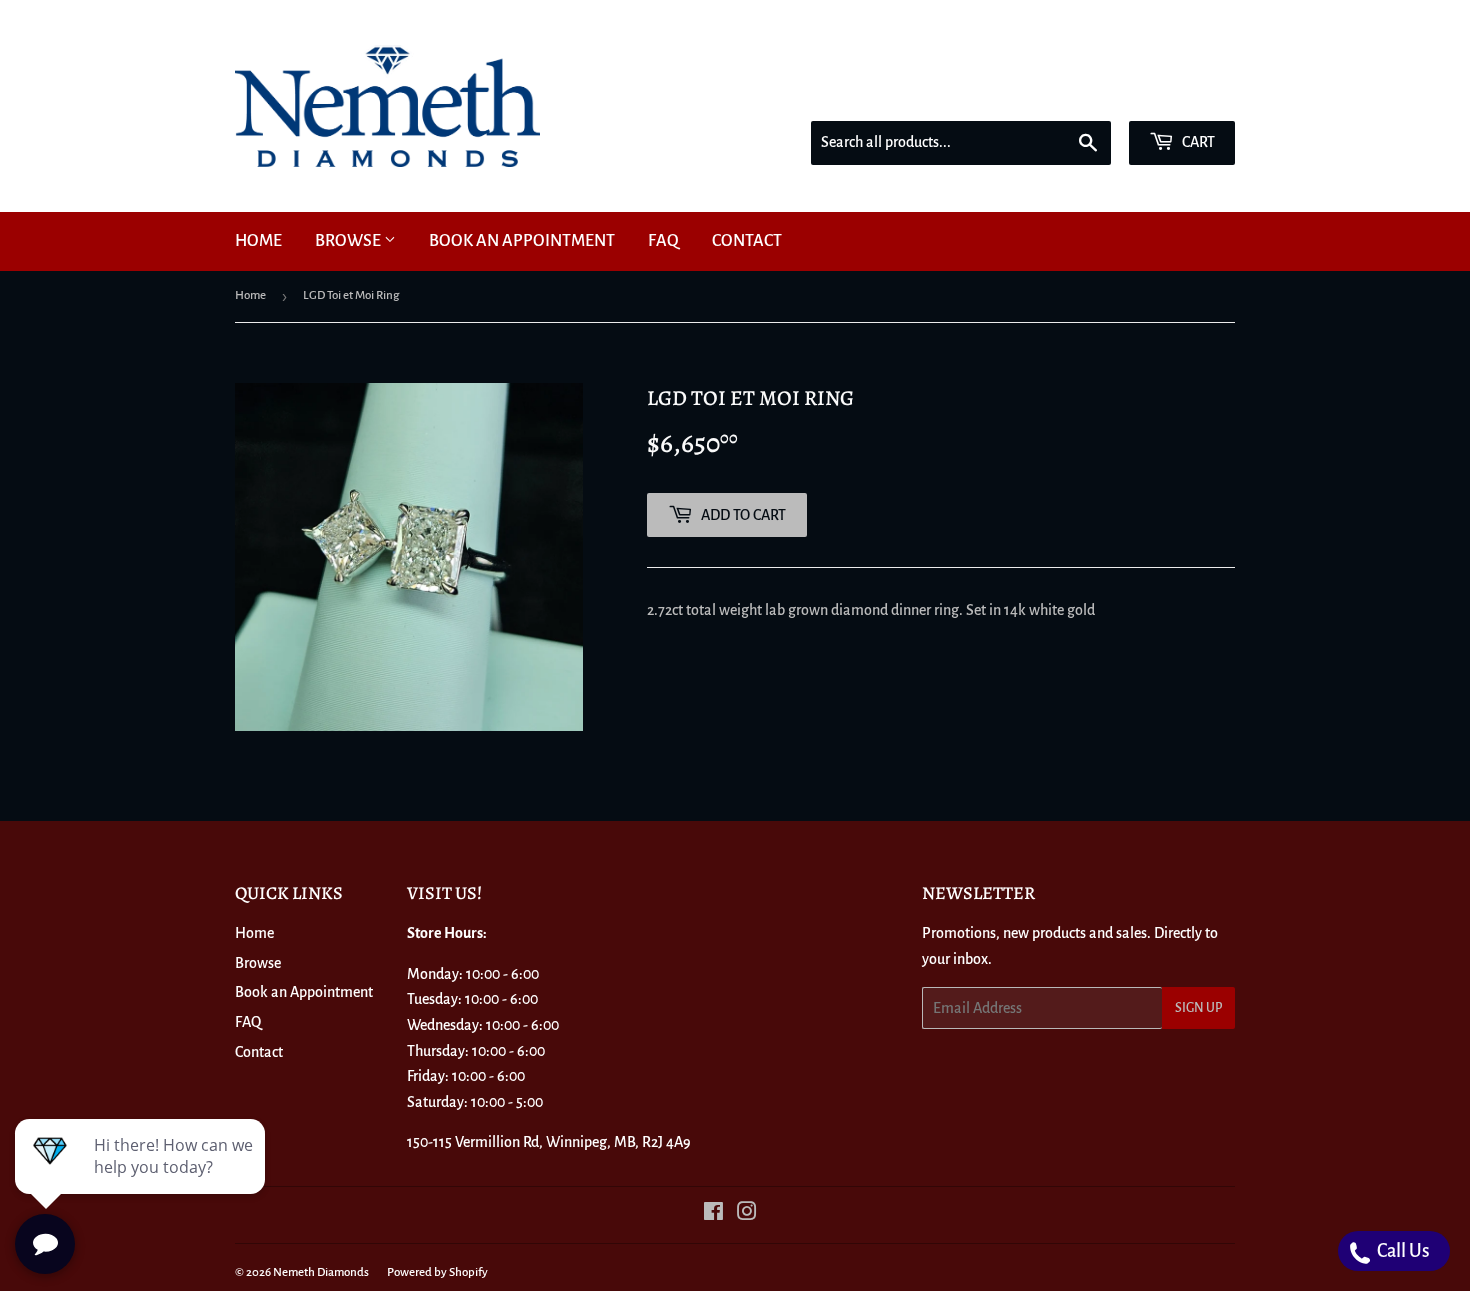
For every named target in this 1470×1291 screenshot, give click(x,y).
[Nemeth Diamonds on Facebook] (713, 1214)
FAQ (663, 241)
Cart (1197, 142)
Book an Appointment (522, 241)
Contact (747, 241)
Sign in (1092, 94)
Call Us (1402, 1251)
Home (258, 241)
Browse (349, 241)
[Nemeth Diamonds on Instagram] (747, 1214)
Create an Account (1186, 94)
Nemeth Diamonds (321, 1272)
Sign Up (1198, 1008)
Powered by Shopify (437, 1272)
